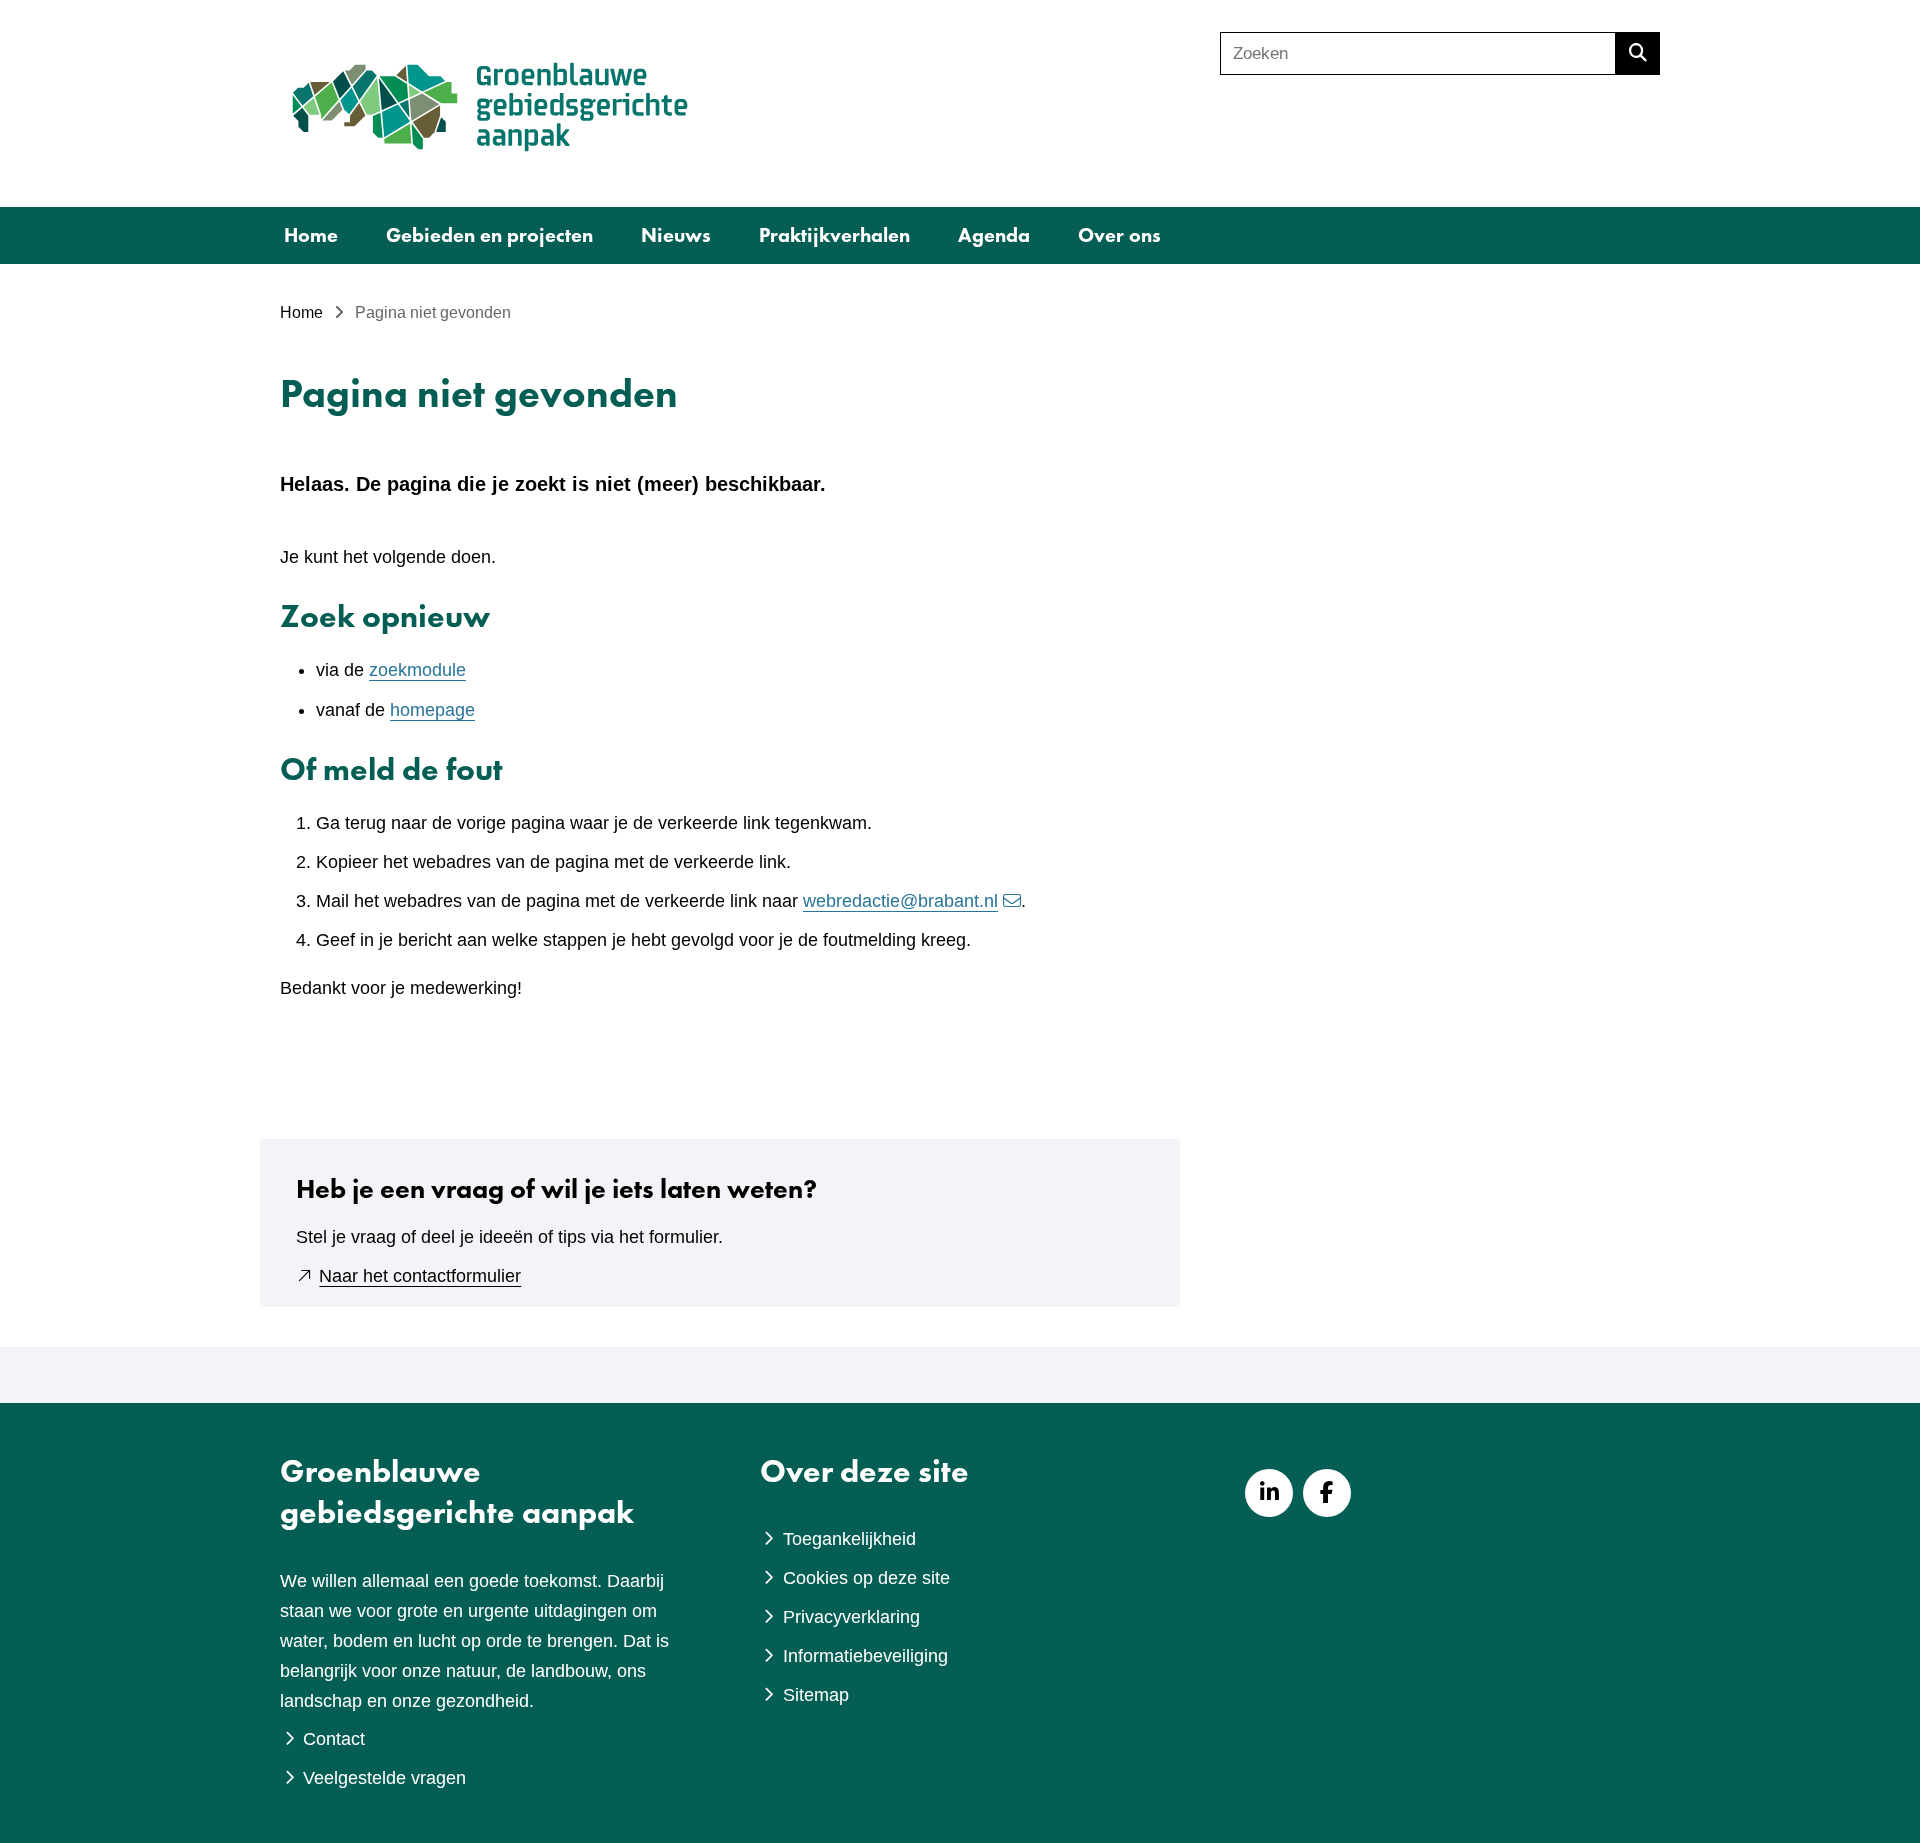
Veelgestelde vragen (384, 1778)
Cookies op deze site (866, 1578)
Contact (334, 1739)
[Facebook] (1327, 1493)
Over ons (1119, 235)
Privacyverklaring (851, 1617)
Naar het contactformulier (420, 1276)
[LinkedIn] (1269, 1493)
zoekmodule (417, 670)
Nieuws (676, 235)
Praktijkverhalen (834, 235)
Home (311, 235)
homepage (432, 710)
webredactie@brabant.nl (900, 901)
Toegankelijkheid (849, 1539)
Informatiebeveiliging (865, 1656)
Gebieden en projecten (489, 235)
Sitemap (816, 1695)
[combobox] (1418, 53)
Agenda (994, 235)
